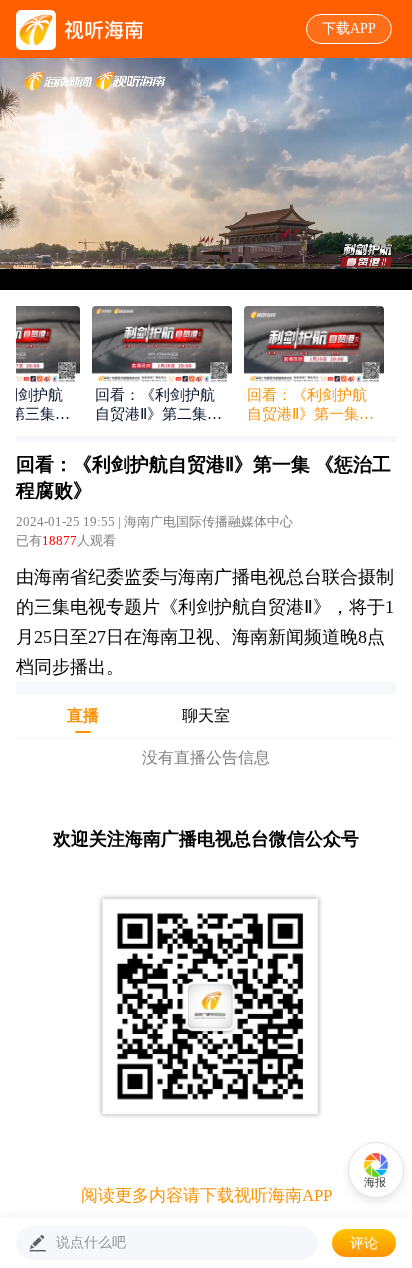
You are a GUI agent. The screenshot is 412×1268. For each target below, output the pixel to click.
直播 (83, 715)
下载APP (349, 28)
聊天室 (206, 715)
